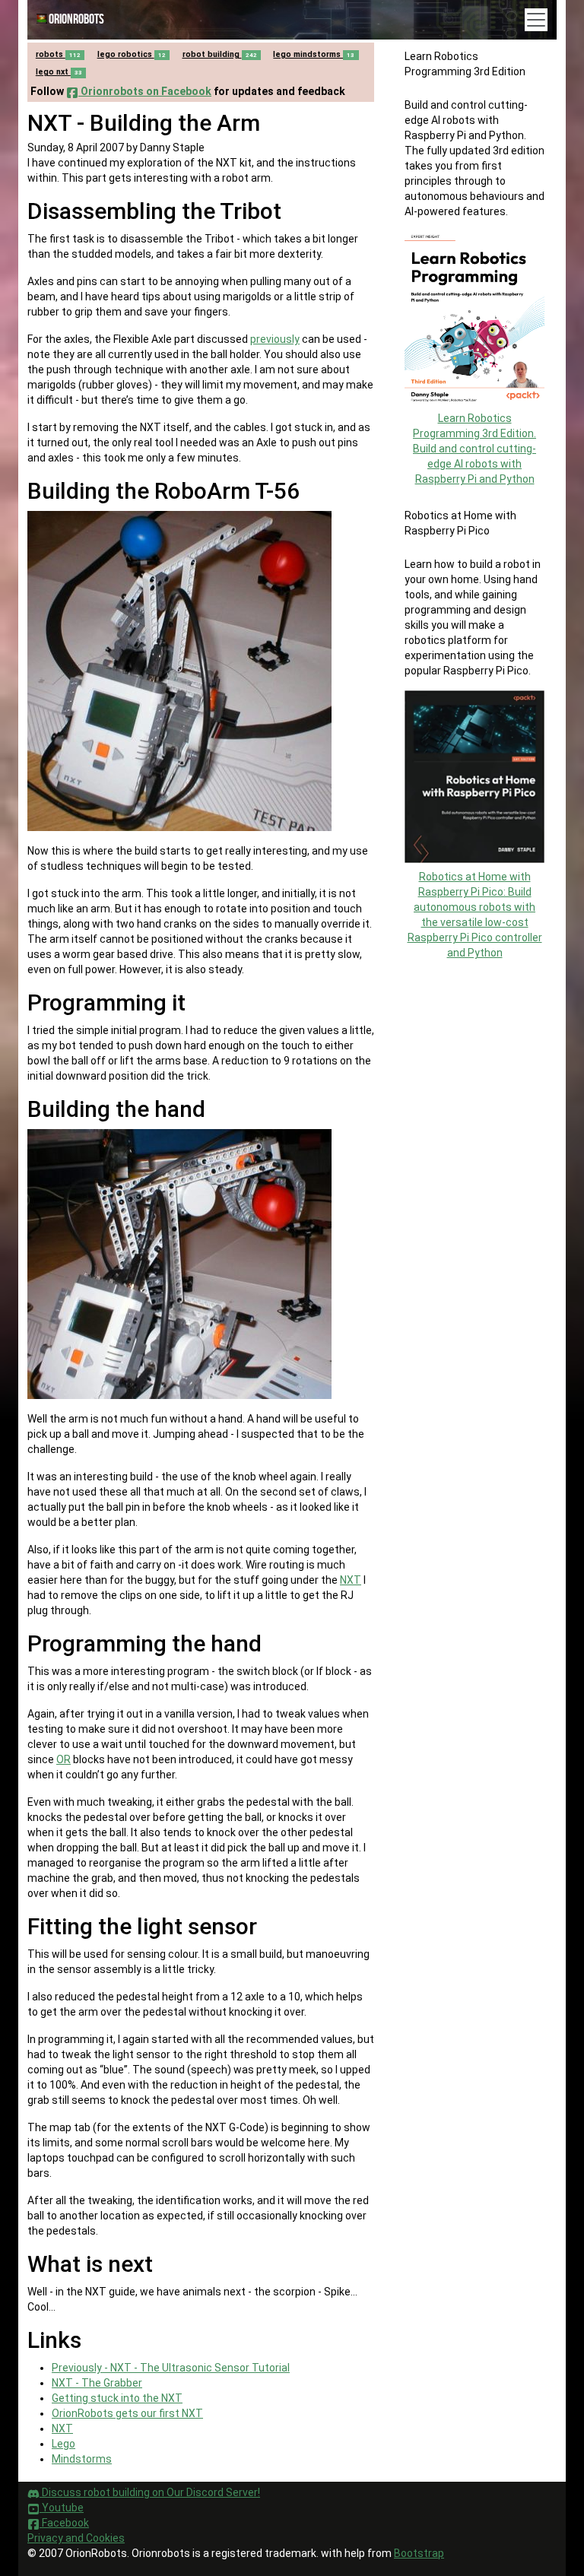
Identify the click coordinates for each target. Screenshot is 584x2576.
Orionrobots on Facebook (145, 91)
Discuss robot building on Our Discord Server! (150, 2492)
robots (58, 54)
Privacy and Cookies (76, 2538)
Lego (63, 2444)
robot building (220, 54)
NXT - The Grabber (97, 2383)
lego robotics (132, 54)
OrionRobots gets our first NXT (127, 2413)
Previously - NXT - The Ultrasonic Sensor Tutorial (171, 2368)
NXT (351, 1580)
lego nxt (59, 72)
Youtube (62, 2508)
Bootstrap (419, 2553)
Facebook (64, 2523)
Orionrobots (76, 19)
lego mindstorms (314, 54)
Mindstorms (82, 2459)
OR (63, 1759)
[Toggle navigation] (536, 20)
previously (275, 339)
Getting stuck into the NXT (117, 2398)
